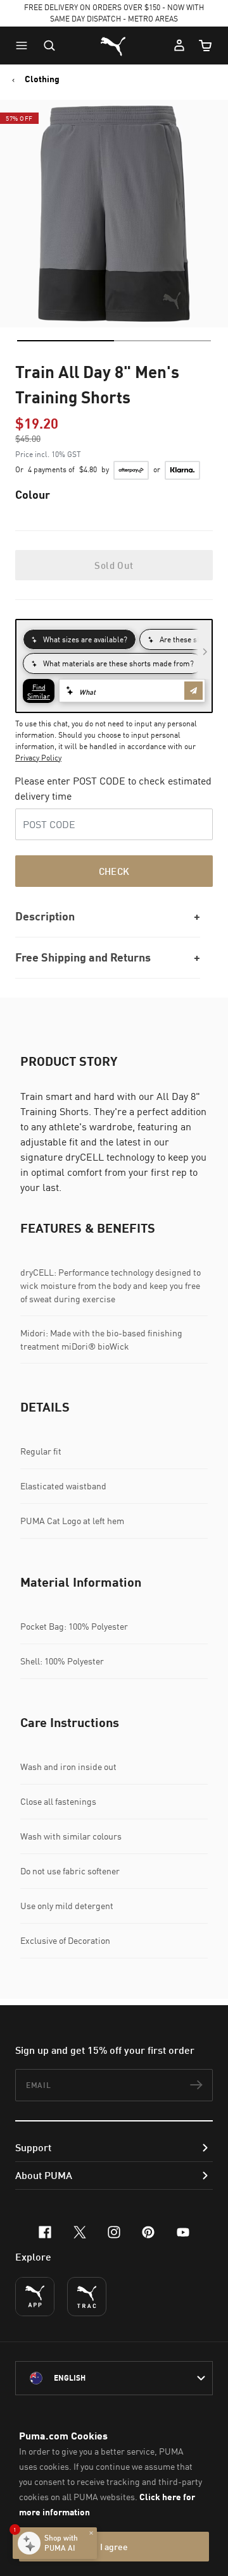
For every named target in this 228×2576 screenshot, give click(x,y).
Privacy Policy (38, 758)
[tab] (66, 341)
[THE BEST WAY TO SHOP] (35, 2297)
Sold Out (114, 565)
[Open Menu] (25, 46)
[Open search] (49, 46)
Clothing (42, 79)
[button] (25, 46)
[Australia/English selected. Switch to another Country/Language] (114, 2378)
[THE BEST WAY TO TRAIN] (87, 2297)
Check (114, 871)
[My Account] (179, 46)
